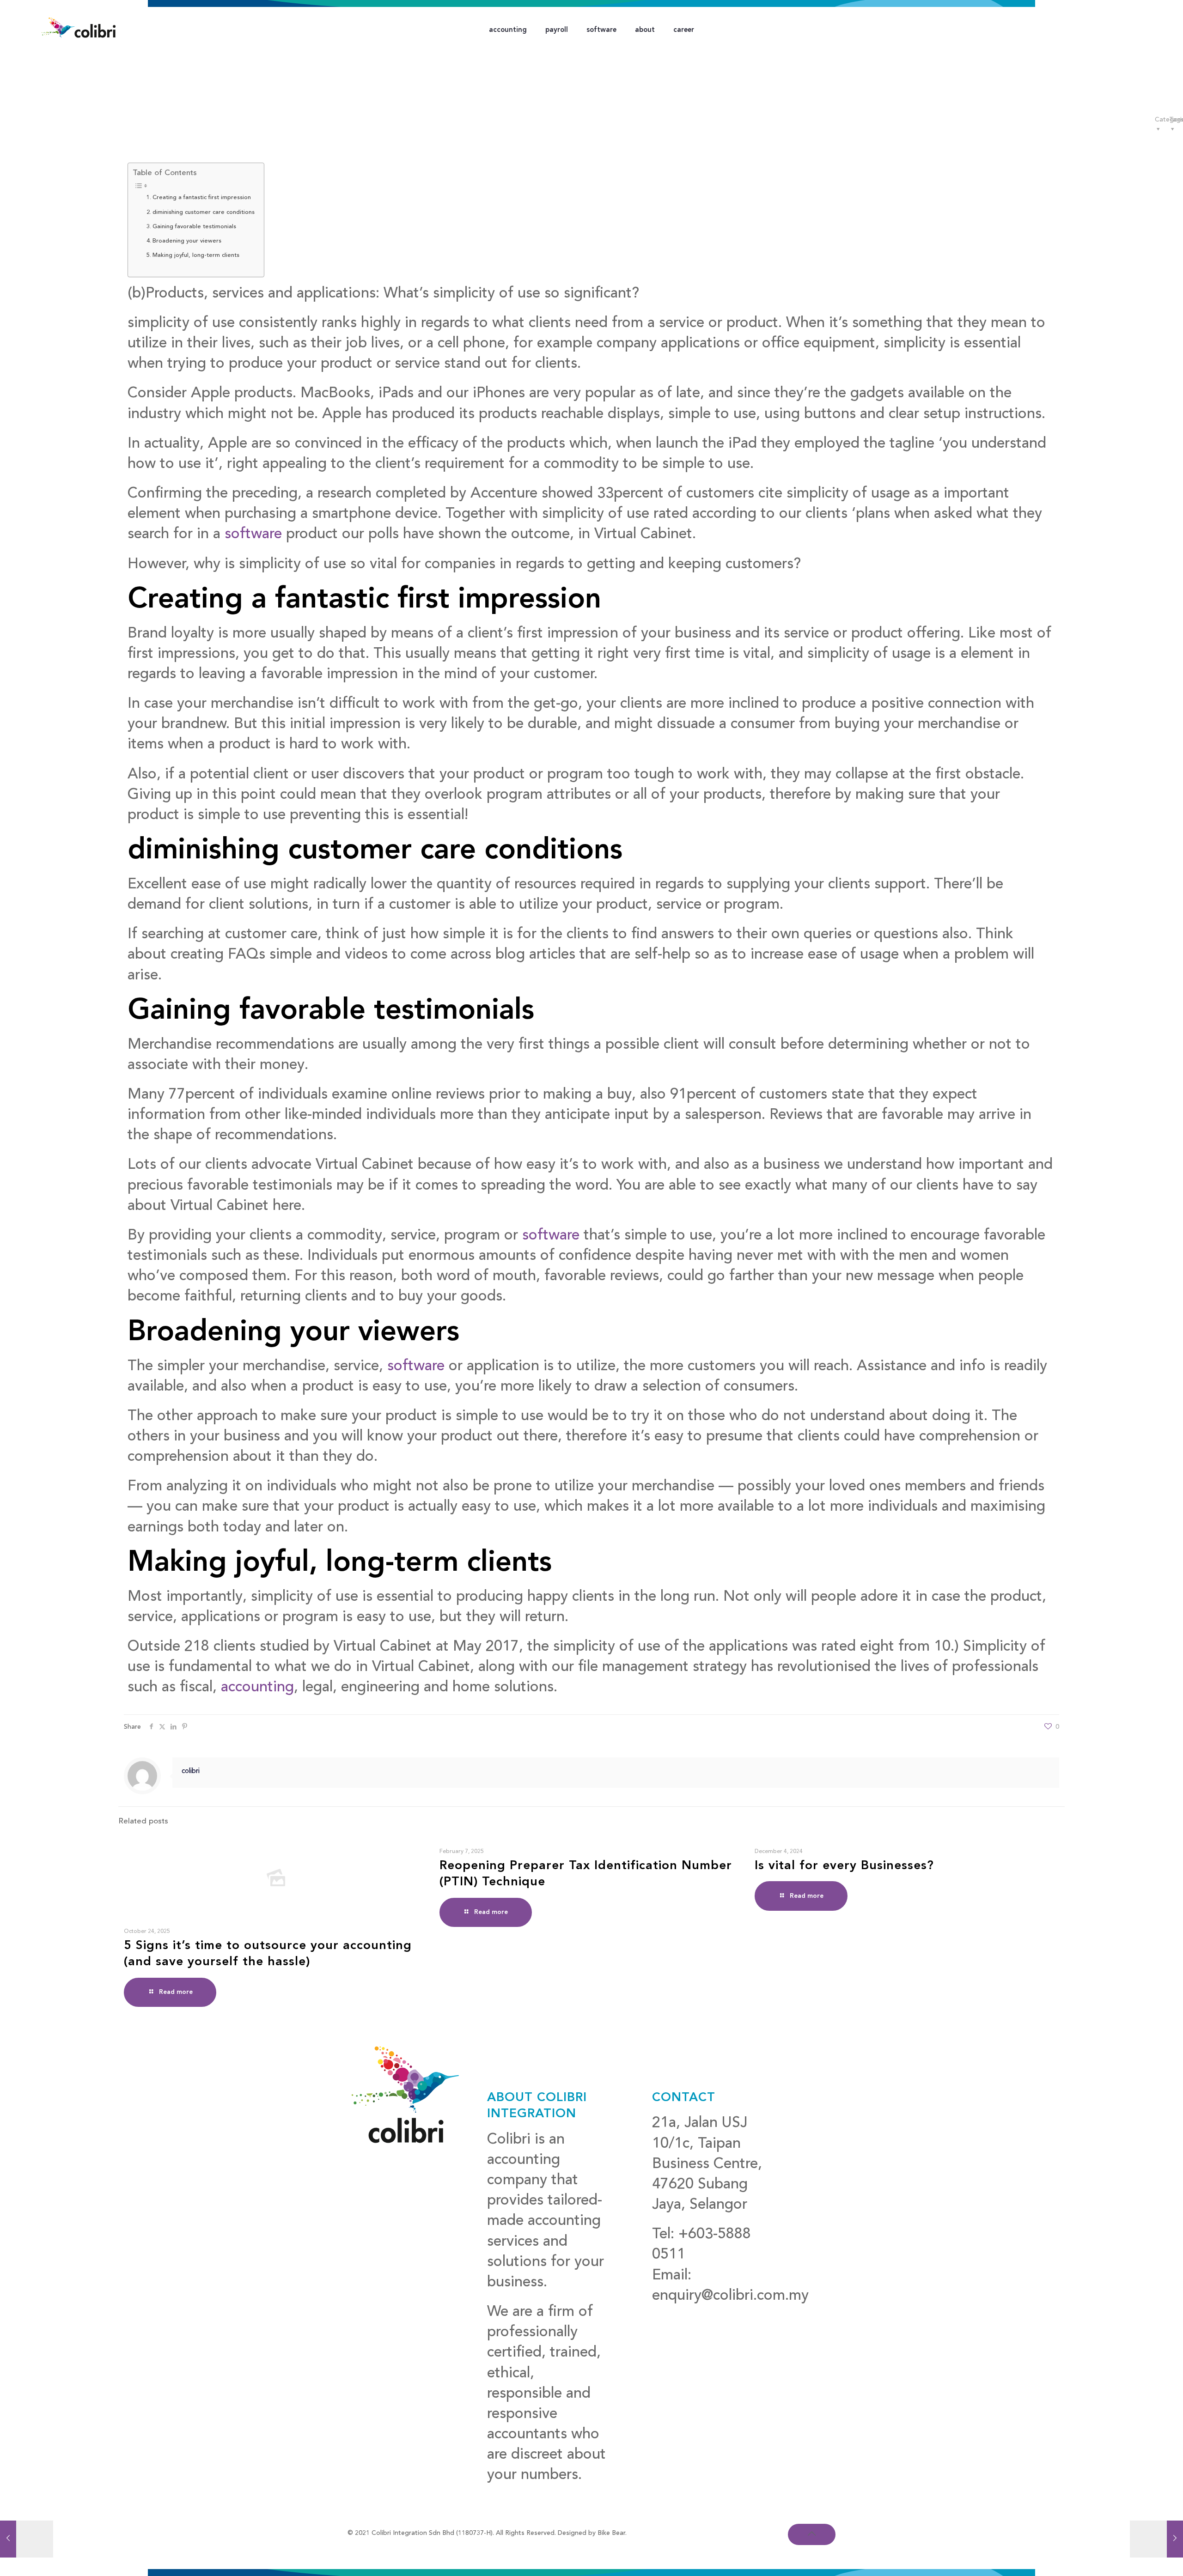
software (253, 535)
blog (667, 2316)
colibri (191, 1771)
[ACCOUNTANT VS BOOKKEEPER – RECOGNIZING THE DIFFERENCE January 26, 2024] (27, 2539)
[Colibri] (79, 28)
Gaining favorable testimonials (194, 227)
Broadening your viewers (187, 241)
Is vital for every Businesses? (844, 1866)
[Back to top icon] (812, 2534)
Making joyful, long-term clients (196, 255)
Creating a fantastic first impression (202, 197)
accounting (257, 1688)
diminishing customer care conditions (204, 212)
